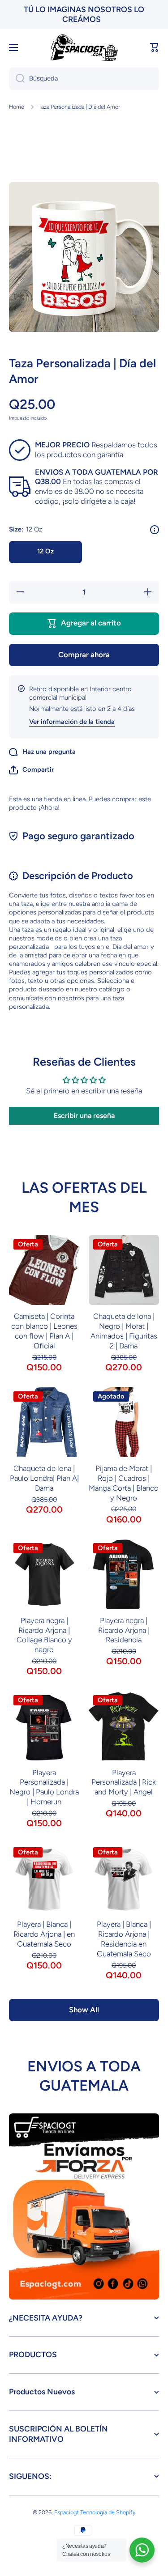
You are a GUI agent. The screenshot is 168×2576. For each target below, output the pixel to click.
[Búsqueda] (17, 79)
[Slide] (155, 530)
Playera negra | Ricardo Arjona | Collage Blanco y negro (44, 1635)
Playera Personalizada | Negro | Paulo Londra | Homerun (44, 1787)
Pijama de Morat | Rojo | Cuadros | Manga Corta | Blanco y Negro (124, 1483)
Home (17, 107)
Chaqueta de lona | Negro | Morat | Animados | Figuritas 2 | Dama (124, 1331)
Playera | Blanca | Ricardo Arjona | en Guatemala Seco (44, 1934)
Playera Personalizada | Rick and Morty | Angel (124, 1782)
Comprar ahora (84, 655)
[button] (155, 47)
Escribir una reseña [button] (84, 1116)
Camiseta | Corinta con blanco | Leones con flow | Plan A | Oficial (44, 1331)
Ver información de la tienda (72, 722)
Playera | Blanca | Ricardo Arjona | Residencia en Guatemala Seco (124, 1939)
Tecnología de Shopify (108, 2512)
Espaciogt (67, 2512)
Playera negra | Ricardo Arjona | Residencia (124, 1630)
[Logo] (84, 48)
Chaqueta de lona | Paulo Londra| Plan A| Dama (44, 1478)
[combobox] (84, 79)
